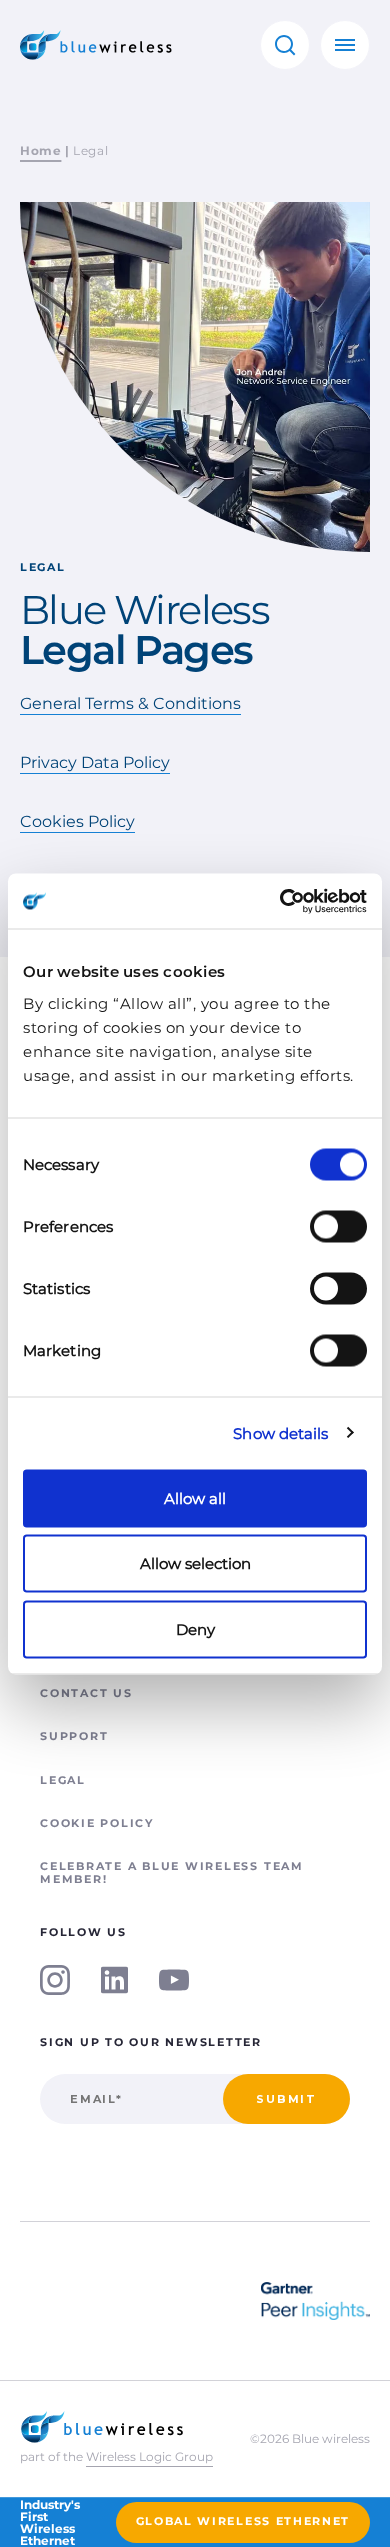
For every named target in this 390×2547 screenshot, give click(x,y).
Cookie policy (97, 1823)
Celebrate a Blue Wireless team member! (172, 1872)
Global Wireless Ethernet (243, 2521)
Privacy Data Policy (95, 762)
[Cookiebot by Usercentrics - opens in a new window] (280, 901)
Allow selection (195, 1563)
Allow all (195, 1497)
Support (74, 1736)
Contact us (86, 1693)
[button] (285, 45)
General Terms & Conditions (130, 703)
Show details (280, 1433)
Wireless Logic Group (149, 2456)
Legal (63, 1780)
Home (40, 150)
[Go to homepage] (96, 45)
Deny (195, 1628)
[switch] (338, 1226)
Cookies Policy (77, 821)
